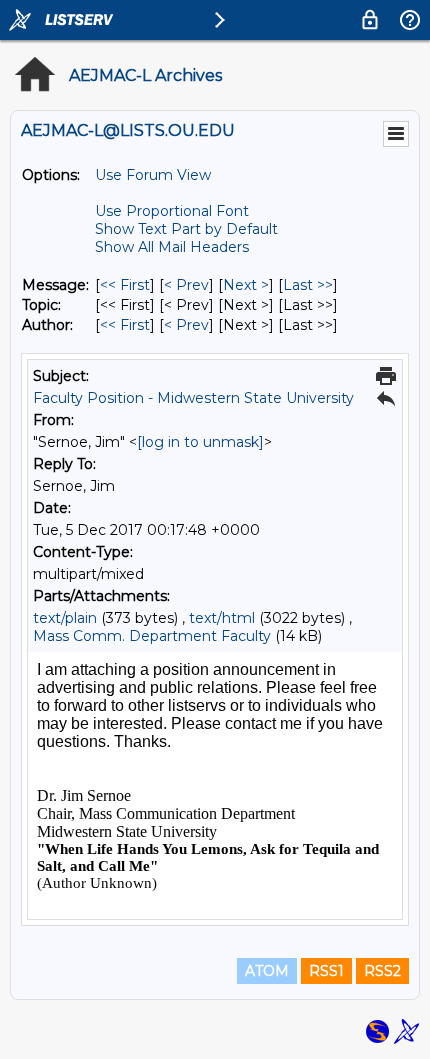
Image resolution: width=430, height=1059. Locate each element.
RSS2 (382, 971)
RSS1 (326, 971)
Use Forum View (153, 175)
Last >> (308, 285)
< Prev (186, 285)
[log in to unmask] (200, 442)
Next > (246, 285)
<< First (125, 285)
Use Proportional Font (172, 211)
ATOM (267, 971)
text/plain (65, 618)
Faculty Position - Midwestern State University (193, 398)
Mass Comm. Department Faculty (152, 636)
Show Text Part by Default (186, 229)
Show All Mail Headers (172, 247)
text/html (222, 618)
